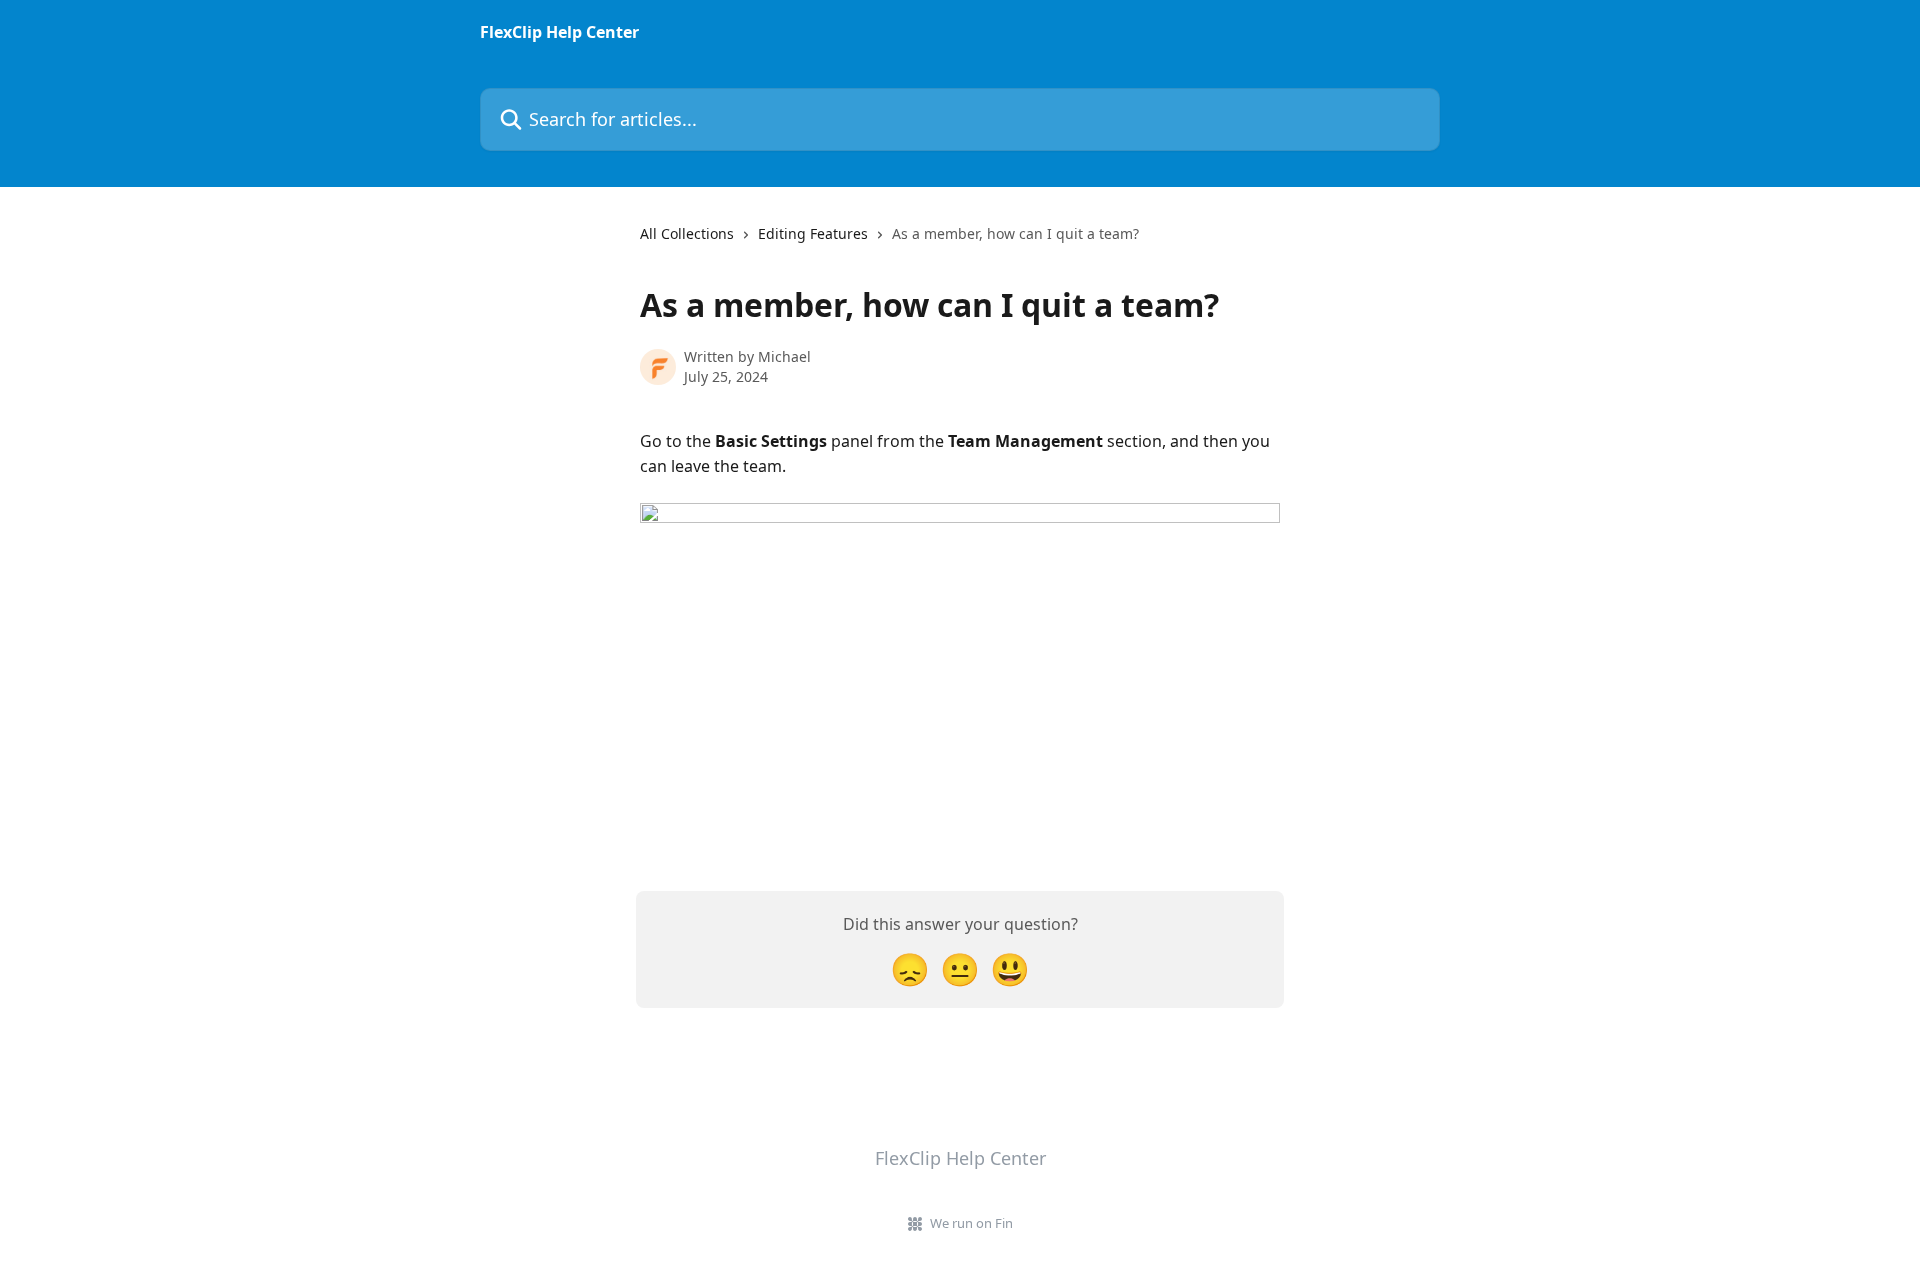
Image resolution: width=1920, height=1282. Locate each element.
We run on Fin (971, 1223)
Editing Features (813, 233)
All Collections (687, 233)
